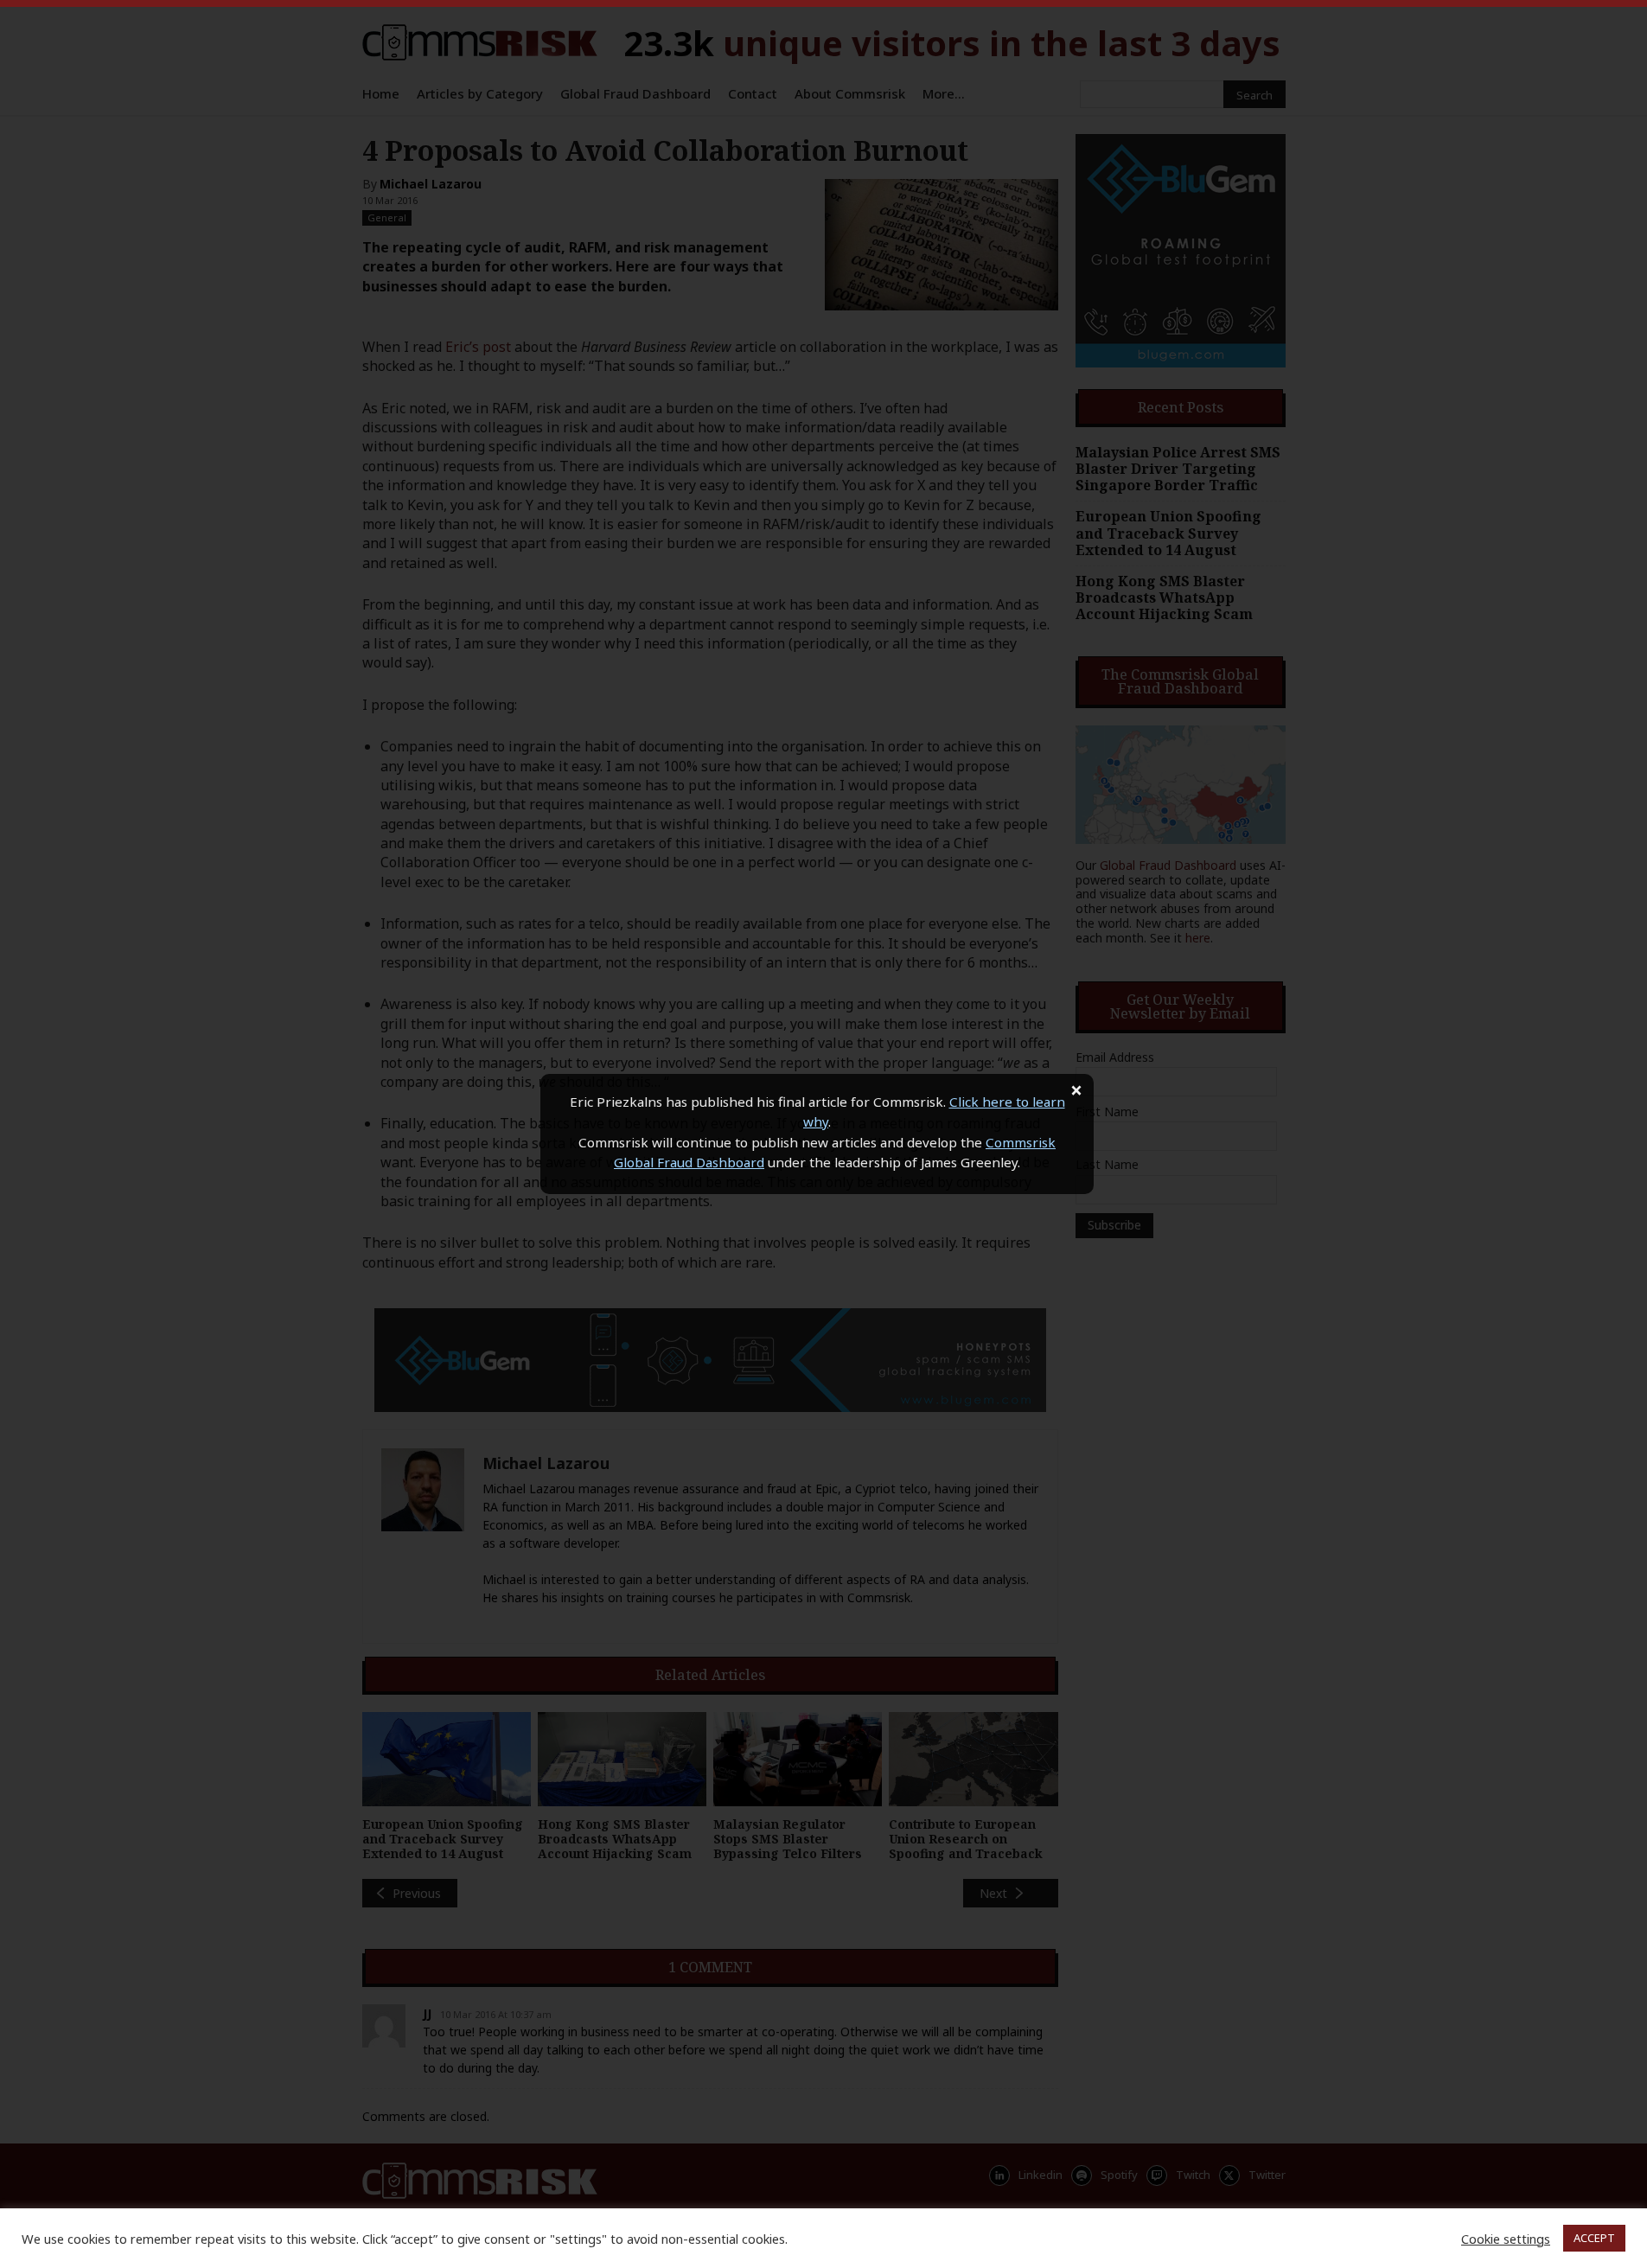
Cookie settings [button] (1506, 2239)
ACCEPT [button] (1594, 2238)
